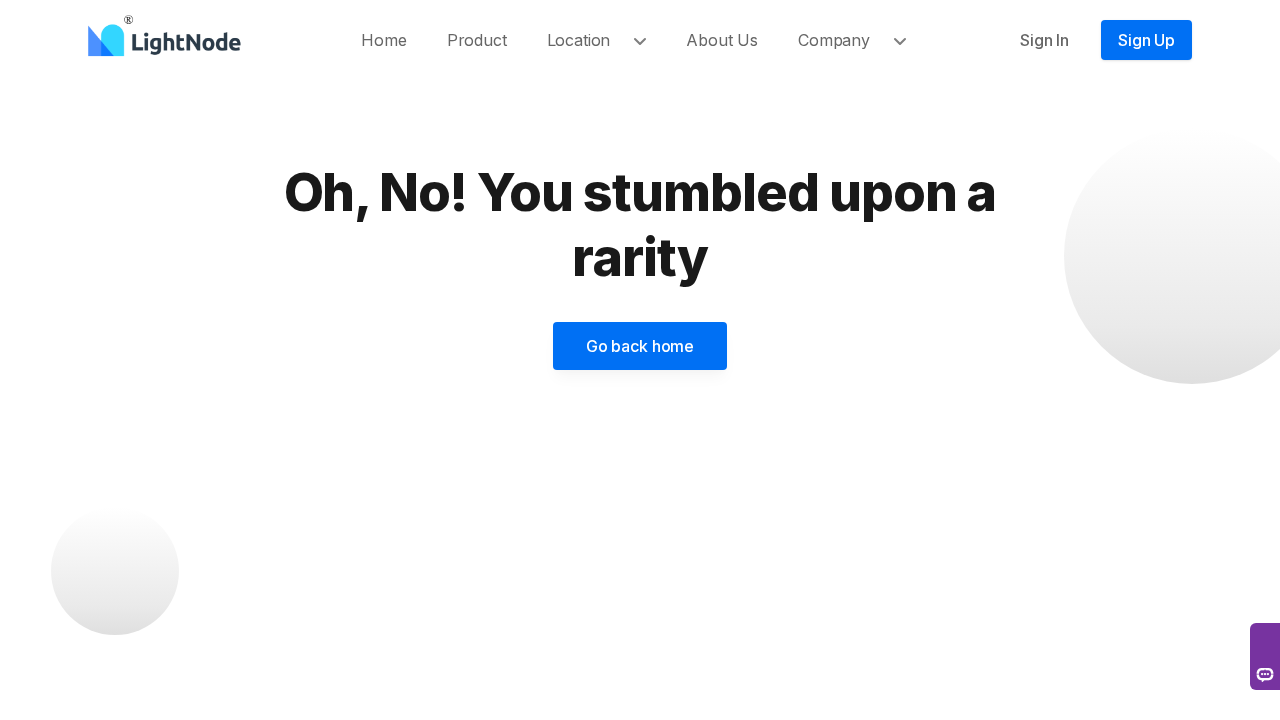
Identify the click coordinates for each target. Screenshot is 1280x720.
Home (383, 40)
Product (477, 40)
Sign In (1044, 40)
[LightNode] (169, 40)
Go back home (640, 346)
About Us (722, 40)
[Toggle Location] (648, 40)
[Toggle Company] (908, 40)
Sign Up (1146, 40)
